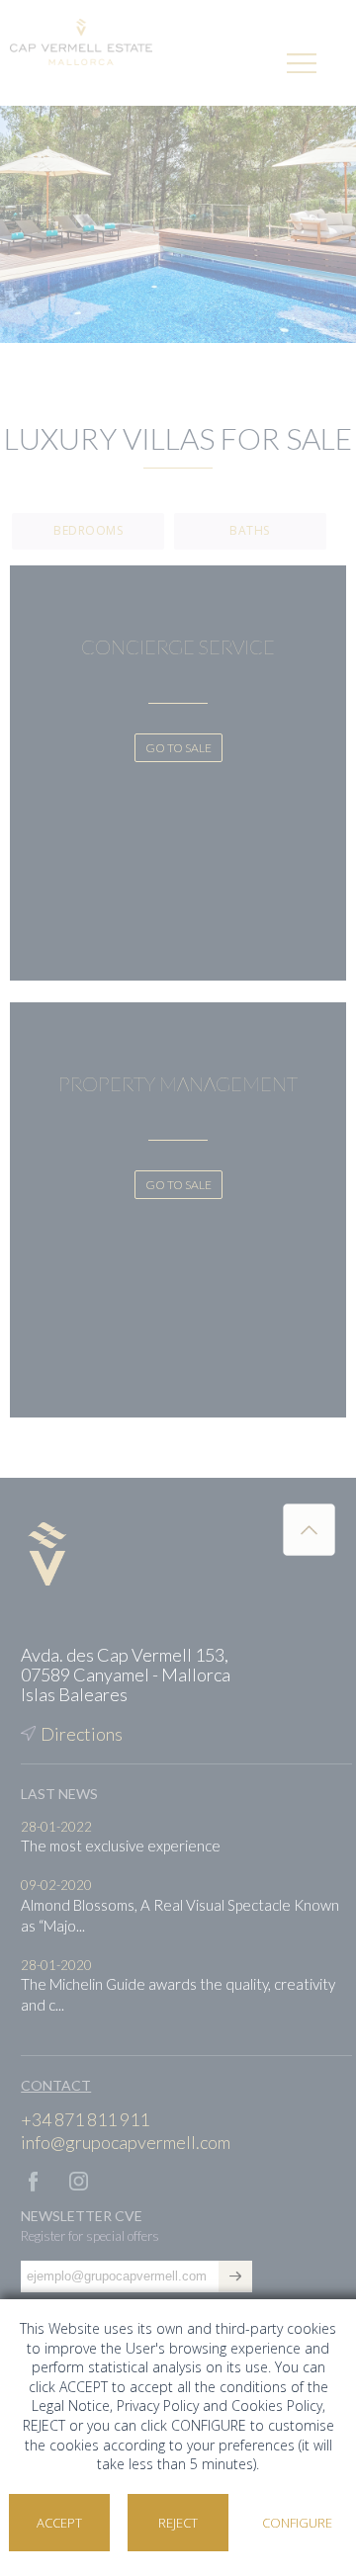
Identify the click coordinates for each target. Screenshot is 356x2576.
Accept (59, 2523)
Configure (297, 2523)
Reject (178, 2523)
